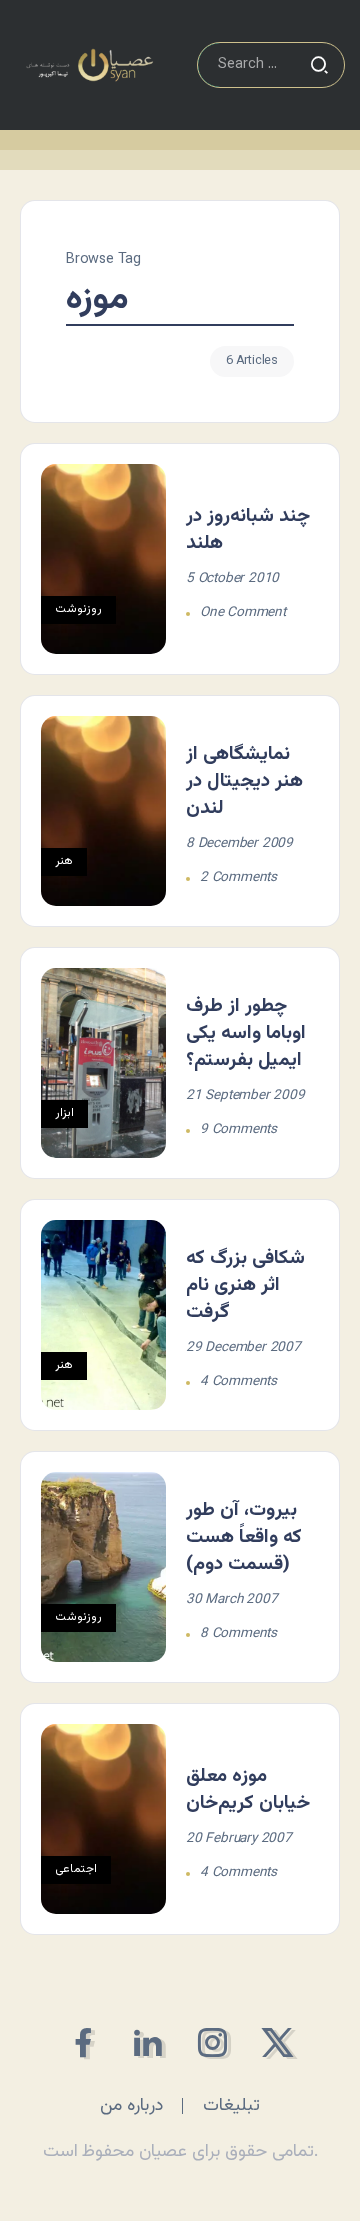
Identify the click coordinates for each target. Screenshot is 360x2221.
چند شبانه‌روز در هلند (248, 529)
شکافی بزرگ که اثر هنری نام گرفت (245, 1285)
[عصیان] (89, 65)
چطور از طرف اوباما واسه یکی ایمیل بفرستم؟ (246, 1033)
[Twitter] (277, 2042)
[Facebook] (82, 2042)
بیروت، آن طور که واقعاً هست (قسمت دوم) (244, 1537)
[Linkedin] (147, 2042)
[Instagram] (212, 2042)
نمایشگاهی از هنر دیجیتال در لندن (244, 781)
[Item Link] (103, 559)
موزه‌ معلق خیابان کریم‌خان (248, 1789)
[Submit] (319, 65)
